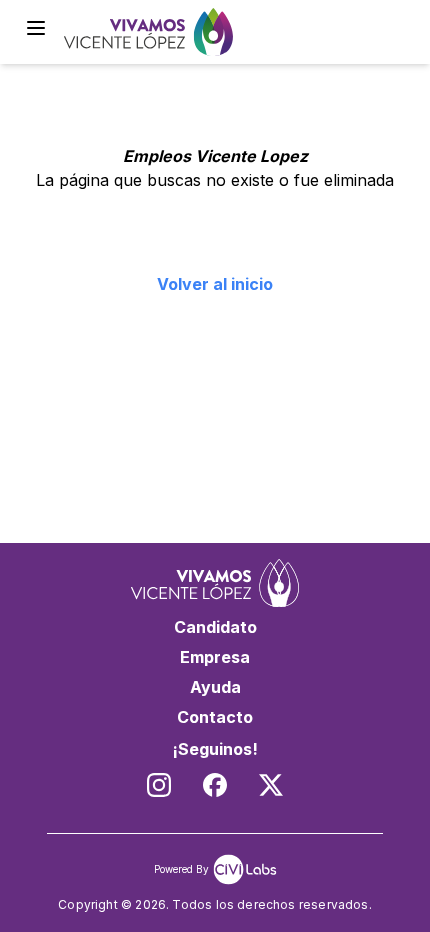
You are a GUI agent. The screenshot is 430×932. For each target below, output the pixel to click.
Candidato (215, 627)
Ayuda (215, 687)
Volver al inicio (215, 284)
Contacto (215, 717)
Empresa (215, 657)
